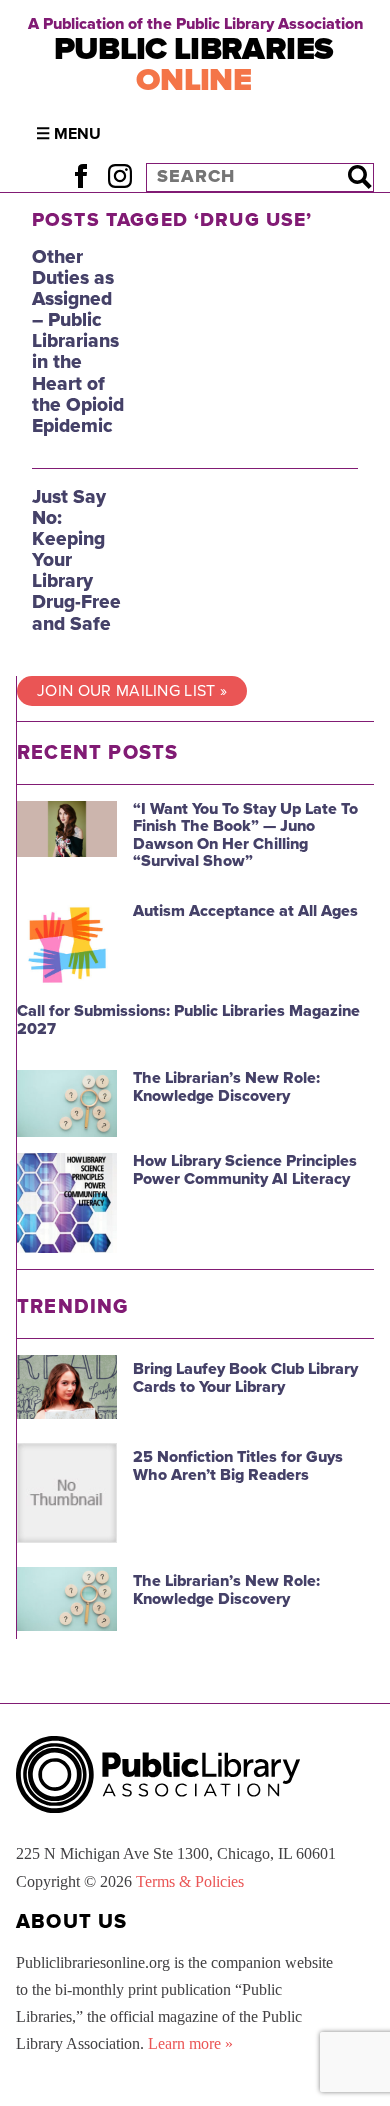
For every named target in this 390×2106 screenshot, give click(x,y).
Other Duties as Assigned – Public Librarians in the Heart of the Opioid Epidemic (78, 341)
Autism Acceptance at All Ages (245, 911)
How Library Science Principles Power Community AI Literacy (245, 1170)
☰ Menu (68, 134)
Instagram (119, 176)
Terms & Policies (190, 1881)
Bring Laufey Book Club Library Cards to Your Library (245, 1378)
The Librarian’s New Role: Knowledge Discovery (226, 1087)
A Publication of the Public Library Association (195, 24)
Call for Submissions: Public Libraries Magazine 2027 (188, 1020)
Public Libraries (194, 64)
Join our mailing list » (132, 691)
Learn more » (190, 2043)
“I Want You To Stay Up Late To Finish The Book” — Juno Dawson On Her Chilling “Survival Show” (245, 835)
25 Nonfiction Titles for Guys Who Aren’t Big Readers (238, 1466)
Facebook (80, 176)
